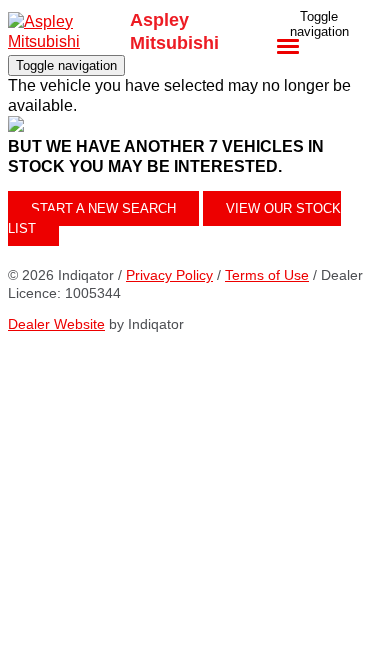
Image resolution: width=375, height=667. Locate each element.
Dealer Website (56, 324)
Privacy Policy (169, 275)
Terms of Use (267, 275)
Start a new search (103, 208)
